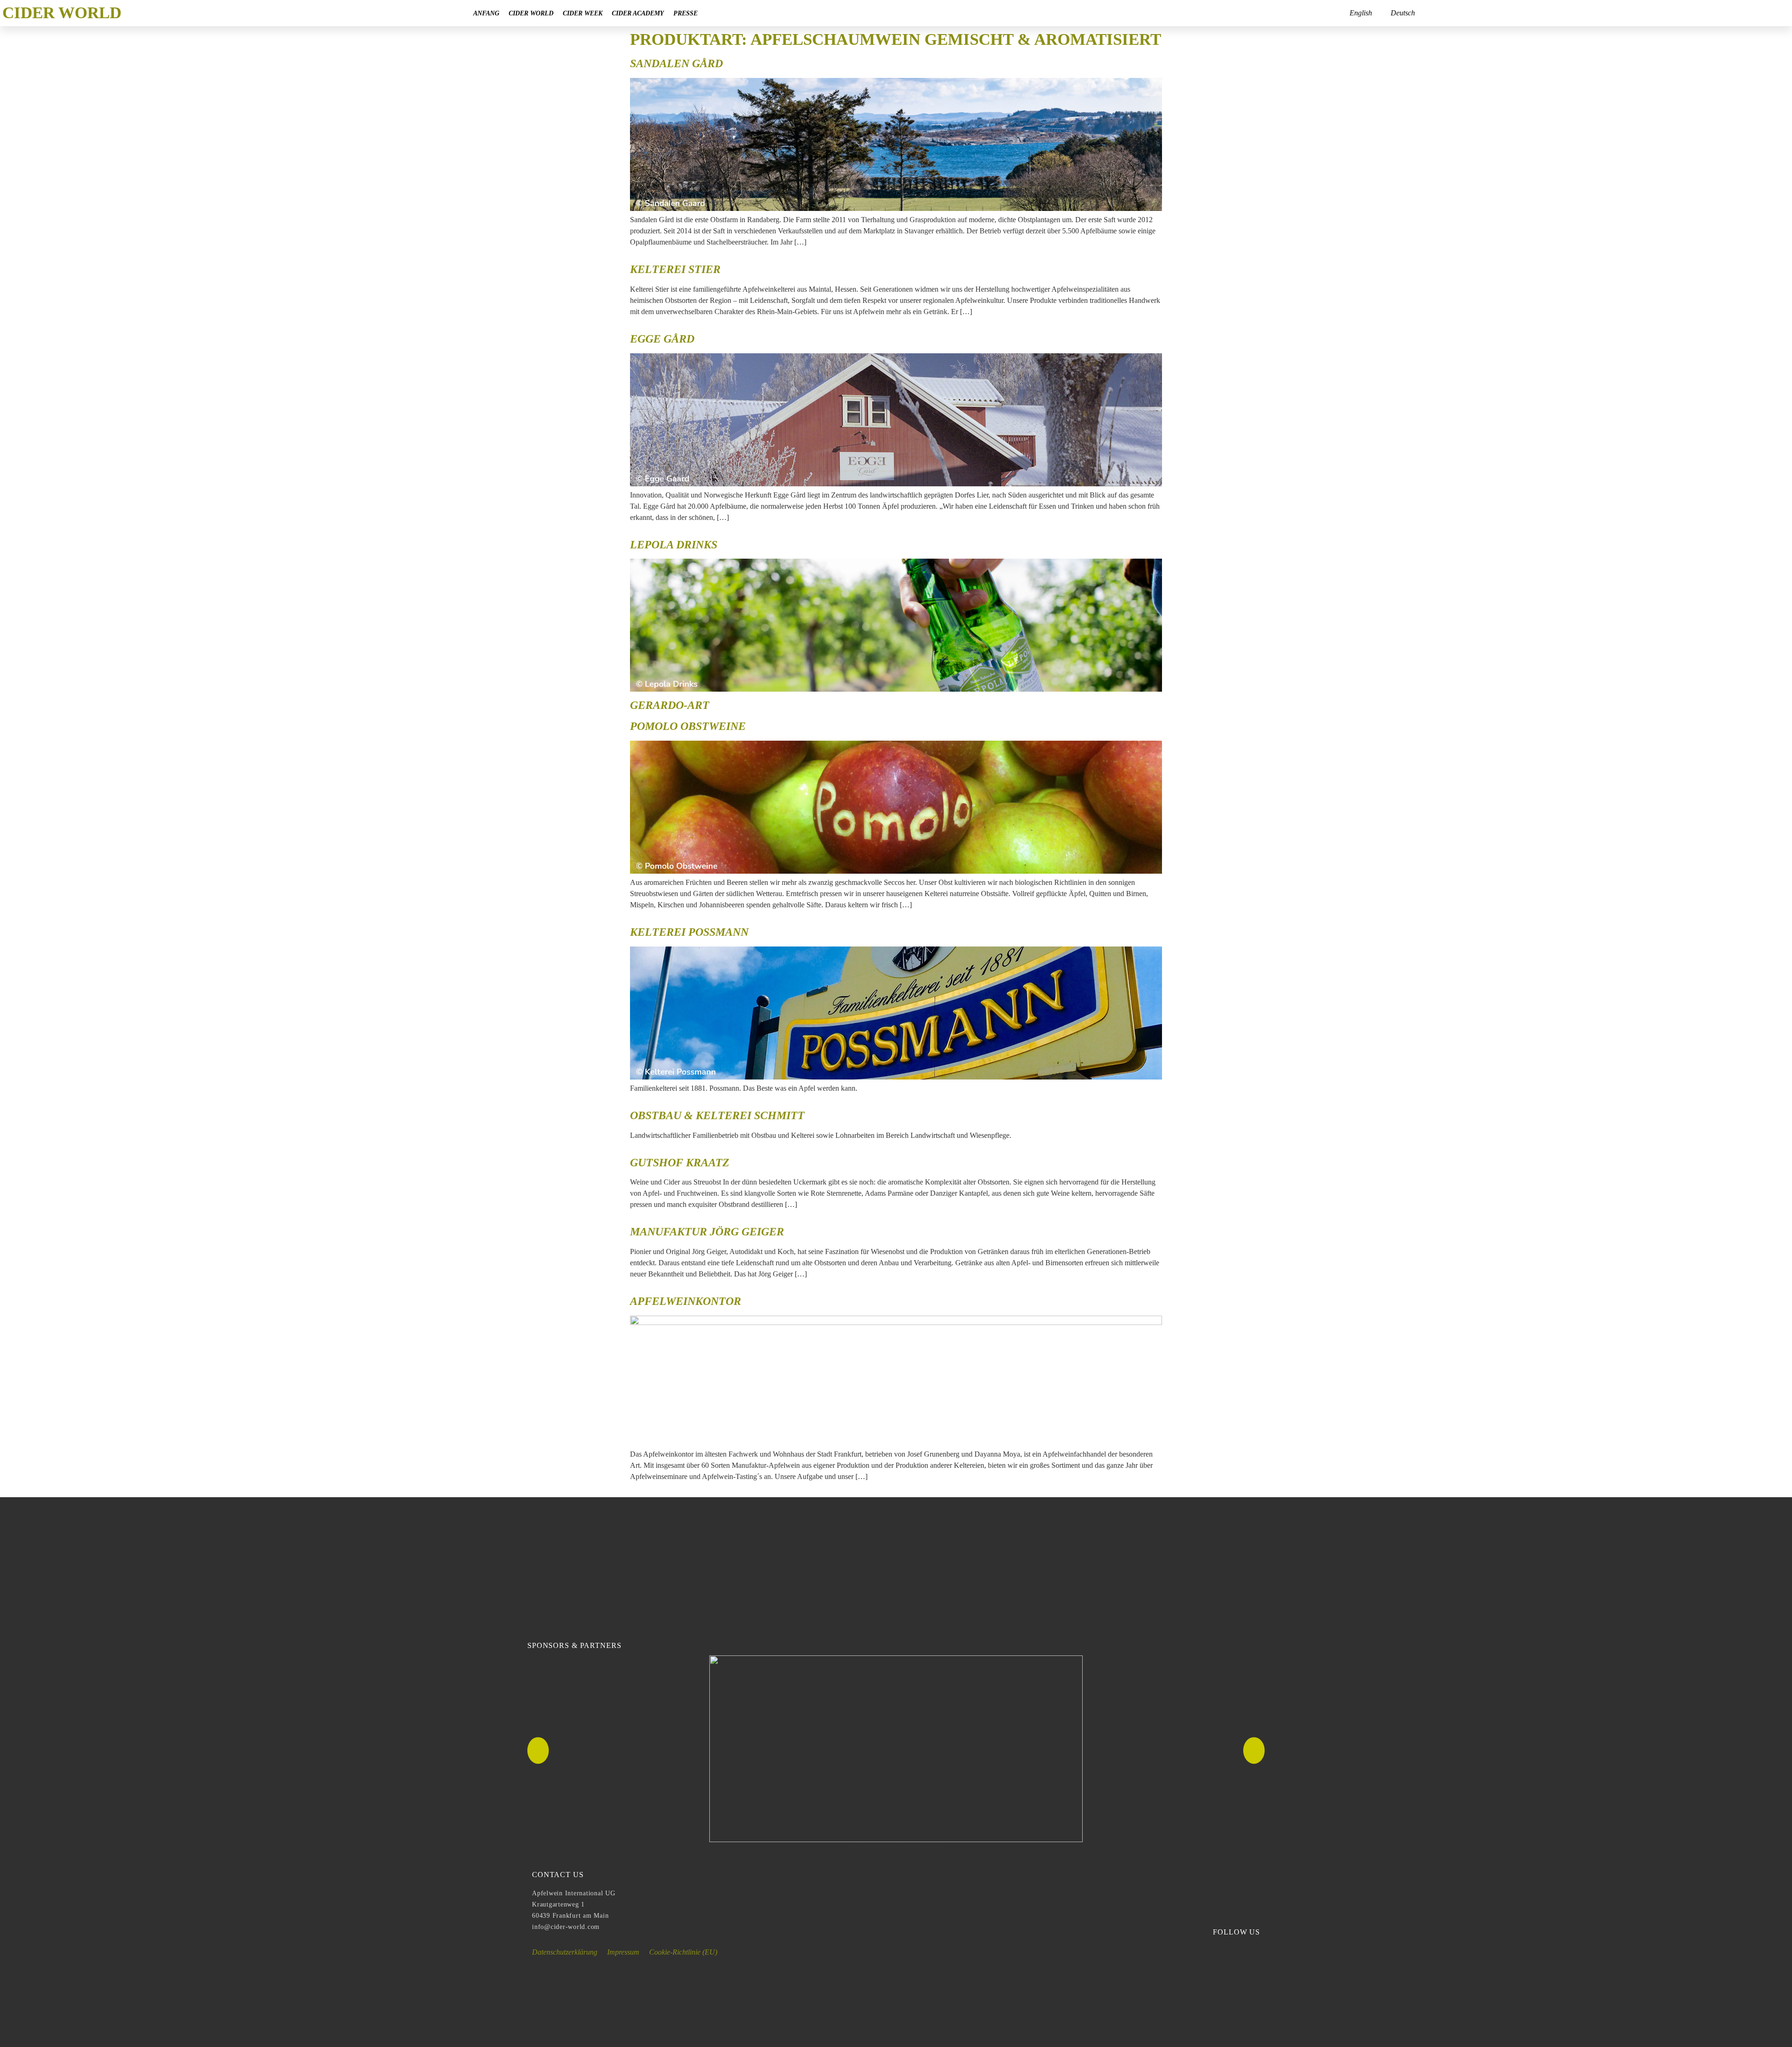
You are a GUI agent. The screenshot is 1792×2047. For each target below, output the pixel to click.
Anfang (486, 13)
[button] (538, 1751)
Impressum (623, 1952)
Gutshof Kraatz (680, 1163)
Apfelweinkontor (686, 1301)
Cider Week (583, 13)
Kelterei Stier (675, 269)
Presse (686, 13)
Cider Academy (638, 13)
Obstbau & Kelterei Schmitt (717, 1115)
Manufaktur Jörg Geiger (707, 1232)
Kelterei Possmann (689, 932)
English (1361, 13)
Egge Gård (662, 339)
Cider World (531, 13)
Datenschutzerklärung (565, 1952)
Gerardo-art (670, 705)
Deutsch (1403, 13)
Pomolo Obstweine (688, 726)
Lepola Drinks (674, 545)
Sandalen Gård (676, 63)
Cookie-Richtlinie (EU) (683, 1952)
